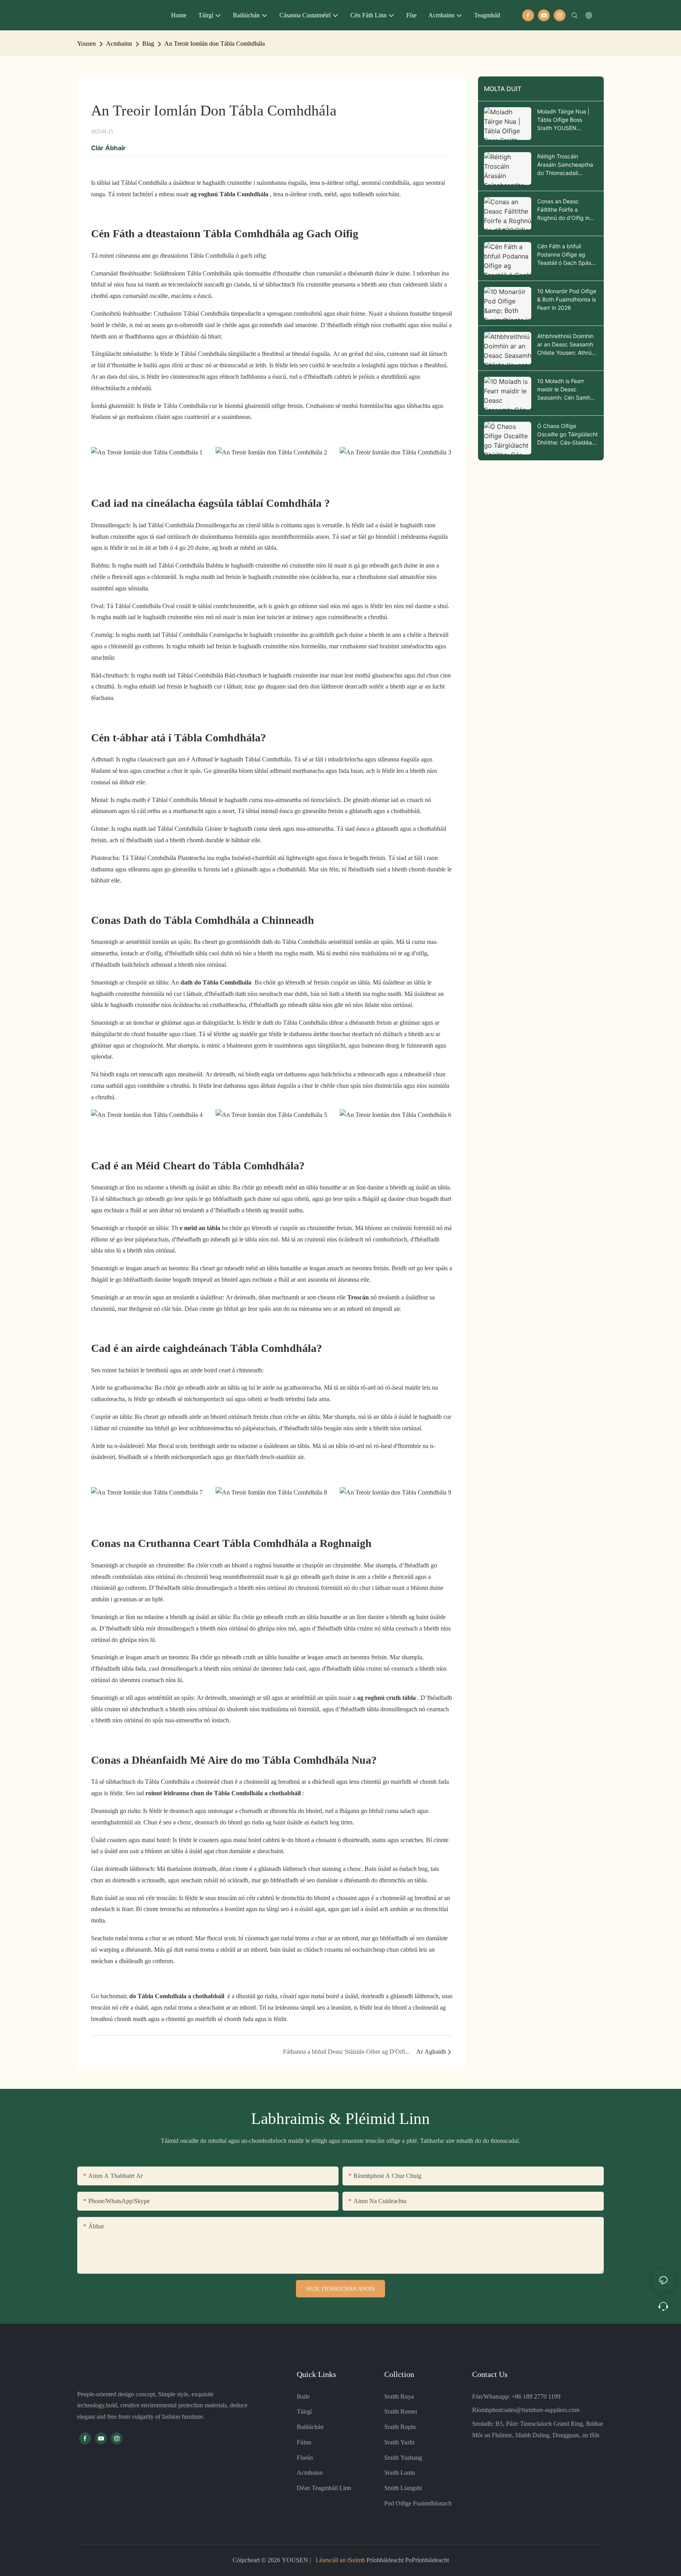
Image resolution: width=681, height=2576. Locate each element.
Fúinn (304, 2442)
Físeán (305, 2458)
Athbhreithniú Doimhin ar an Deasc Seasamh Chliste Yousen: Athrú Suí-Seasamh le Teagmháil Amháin (565, 345)
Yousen (87, 44)
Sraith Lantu (400, 2473)
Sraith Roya (399, 2396)
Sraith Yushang (403, 2458)
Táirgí (304, 2411)
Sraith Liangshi (403, 2488)
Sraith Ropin (400, 2427)
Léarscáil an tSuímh (340, 2560)
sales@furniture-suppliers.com (542, 2410)
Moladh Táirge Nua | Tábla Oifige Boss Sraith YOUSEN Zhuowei (563, 120)
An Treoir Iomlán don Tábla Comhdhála (215, 44)
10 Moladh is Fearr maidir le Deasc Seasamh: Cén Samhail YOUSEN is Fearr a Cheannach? (567, 390)
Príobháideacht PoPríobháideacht (407, 2560)
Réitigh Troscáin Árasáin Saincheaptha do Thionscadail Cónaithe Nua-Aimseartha (565, 165)
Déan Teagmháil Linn (324, 2488)
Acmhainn (119, 44)
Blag (148, 44)
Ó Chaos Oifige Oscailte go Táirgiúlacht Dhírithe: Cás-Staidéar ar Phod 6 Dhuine (567, 435)
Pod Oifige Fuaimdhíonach (418, 2503)
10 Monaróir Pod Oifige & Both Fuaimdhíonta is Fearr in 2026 (567, 299)
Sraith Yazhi (399, 2442)
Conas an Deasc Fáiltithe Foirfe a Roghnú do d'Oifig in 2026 (563, 210)
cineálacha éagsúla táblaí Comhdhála (235, 503)
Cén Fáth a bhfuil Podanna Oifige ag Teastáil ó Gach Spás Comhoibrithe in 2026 (565, 255)
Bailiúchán (310, 2427)
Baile (303, 2396)
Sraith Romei (401, 2411)
